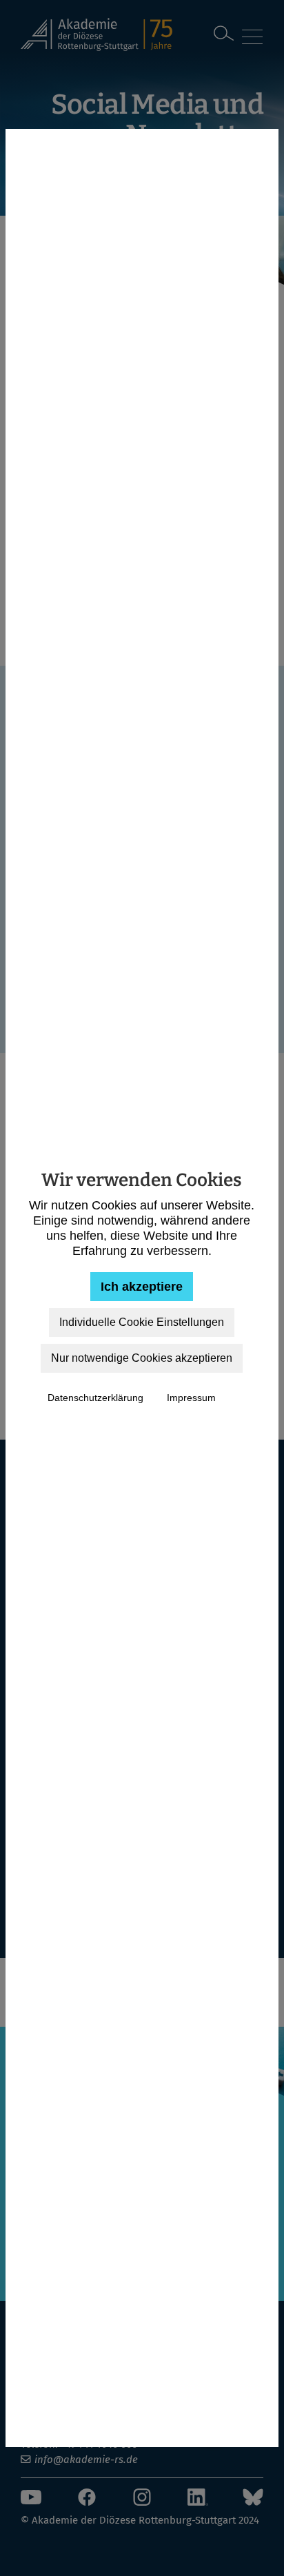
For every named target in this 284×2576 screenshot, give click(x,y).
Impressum (191, 1398)
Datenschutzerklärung (95, 1398)
